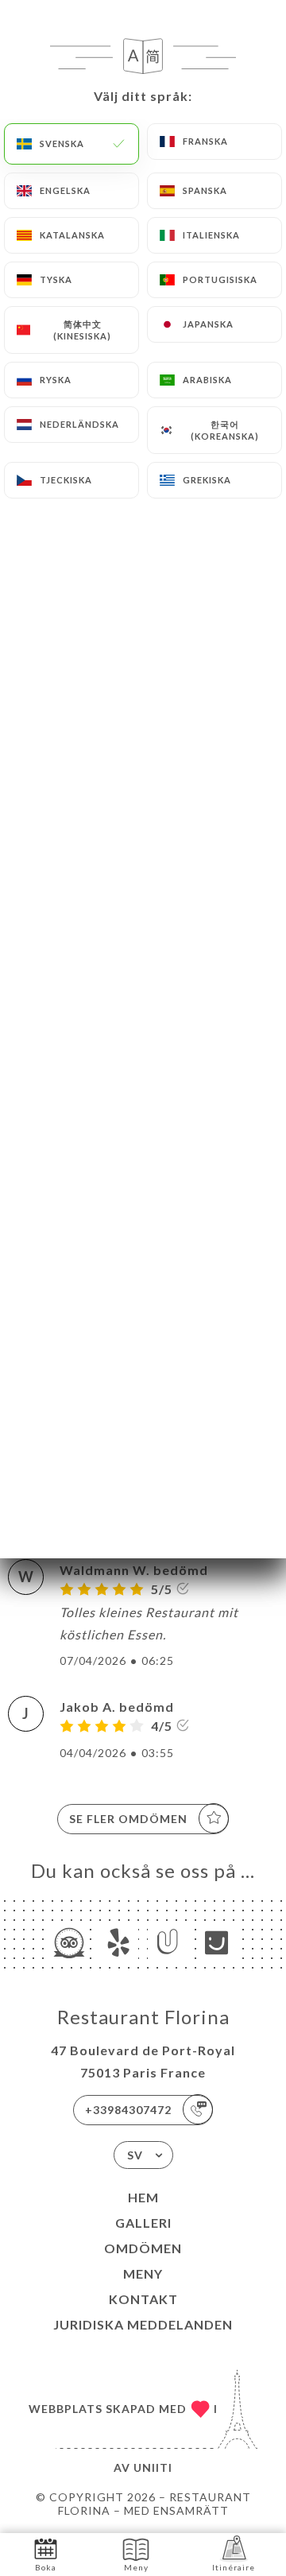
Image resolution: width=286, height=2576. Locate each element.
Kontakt (143, 2299)
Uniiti (153, 2467)
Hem (143, 2197)
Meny (143, 2273)
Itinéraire (234, 2567)
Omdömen (143, 2248)
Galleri (143, 2223)
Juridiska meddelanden (143, 2324)
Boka (46, 2567)
